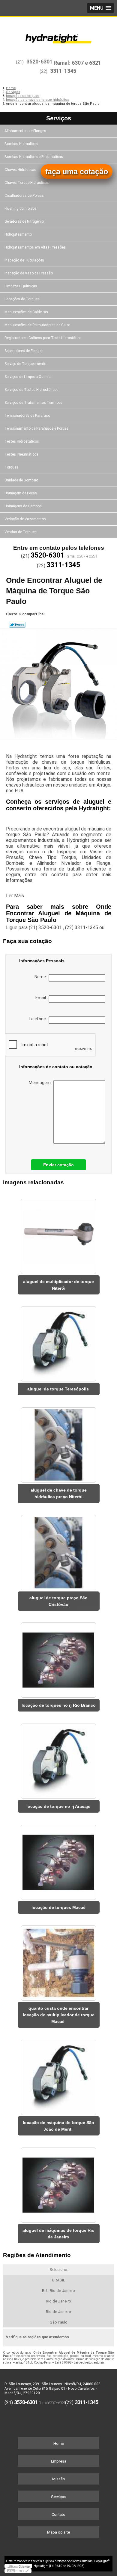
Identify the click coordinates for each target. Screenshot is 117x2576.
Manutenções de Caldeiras (26, 312)
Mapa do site (58, 2532)
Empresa (59, 2461)
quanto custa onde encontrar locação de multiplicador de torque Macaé (59, 2015)
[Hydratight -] (58, 35)
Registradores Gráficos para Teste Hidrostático (43, 338)
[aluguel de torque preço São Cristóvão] (59, 1551)
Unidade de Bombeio (21, 480)
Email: (42, 998)
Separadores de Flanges (24, 351)
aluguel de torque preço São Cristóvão (58, 1601)
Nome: (42, 977)
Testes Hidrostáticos (22, 441)
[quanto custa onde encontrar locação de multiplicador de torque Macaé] (59, 1961)
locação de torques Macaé (58, 1907)
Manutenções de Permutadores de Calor (37, 325)
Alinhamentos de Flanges (25, 131)
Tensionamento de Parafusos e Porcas (36, 428)
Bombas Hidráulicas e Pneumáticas (34, 157)
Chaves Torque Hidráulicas (27, 183)
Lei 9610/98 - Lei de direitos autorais (80, 2363)
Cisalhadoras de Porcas (24, 196)
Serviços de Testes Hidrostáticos (31, 390)
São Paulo (59, 2322)
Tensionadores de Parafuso (27, 416)
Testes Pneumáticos (21, 454)
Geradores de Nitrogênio (24, 221)
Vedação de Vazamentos (25, 519)
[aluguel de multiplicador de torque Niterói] (59, 1234)
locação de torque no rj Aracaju (58, 1806)
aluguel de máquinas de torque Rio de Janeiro (58, 2234)
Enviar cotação (58, 1165)
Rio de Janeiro (58, 2301)
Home (59, 2443)
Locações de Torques (22, 299)
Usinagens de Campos (23, 506)
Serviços (59, 118)
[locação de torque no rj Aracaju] (59, 1759)
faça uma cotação (77, 172)
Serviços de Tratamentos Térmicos (33, 403)
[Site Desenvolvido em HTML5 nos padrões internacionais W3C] (18, 2571)
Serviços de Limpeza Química (28, 377)
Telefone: (39, 1019)
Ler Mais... (16, 896)
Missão (59, 2479)
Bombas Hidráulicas (21, 144)
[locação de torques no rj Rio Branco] (59, 1658)
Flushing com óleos (21, 209)
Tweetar (17, 625)
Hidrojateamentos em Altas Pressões (35, 247)
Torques (11, 467)
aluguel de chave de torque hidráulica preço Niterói (59, 1493)
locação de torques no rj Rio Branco (59, 1705)
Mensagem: (41, 1083)
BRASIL (59, 2280)
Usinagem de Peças (21, 493)
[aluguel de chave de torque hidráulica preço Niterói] (59, 1443)
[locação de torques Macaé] (59, 1860)
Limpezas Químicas (21, 286)
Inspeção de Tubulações (24, 260)
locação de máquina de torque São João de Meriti (58, 2126)
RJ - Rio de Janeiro (58, 2291)
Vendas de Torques (21, 532)
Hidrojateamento (18, 234)
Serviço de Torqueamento (25, 364)
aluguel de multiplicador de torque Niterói (58, 1285)
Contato (58, 2514)
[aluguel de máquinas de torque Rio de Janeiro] (59, 2183)
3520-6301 (39, 62)
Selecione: (59, 2270)
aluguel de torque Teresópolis (59, 1389)
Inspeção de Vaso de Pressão (29, 273)
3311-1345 (63, 71)
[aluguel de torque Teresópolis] (59, 1342)
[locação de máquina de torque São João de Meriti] (59, 2075)
